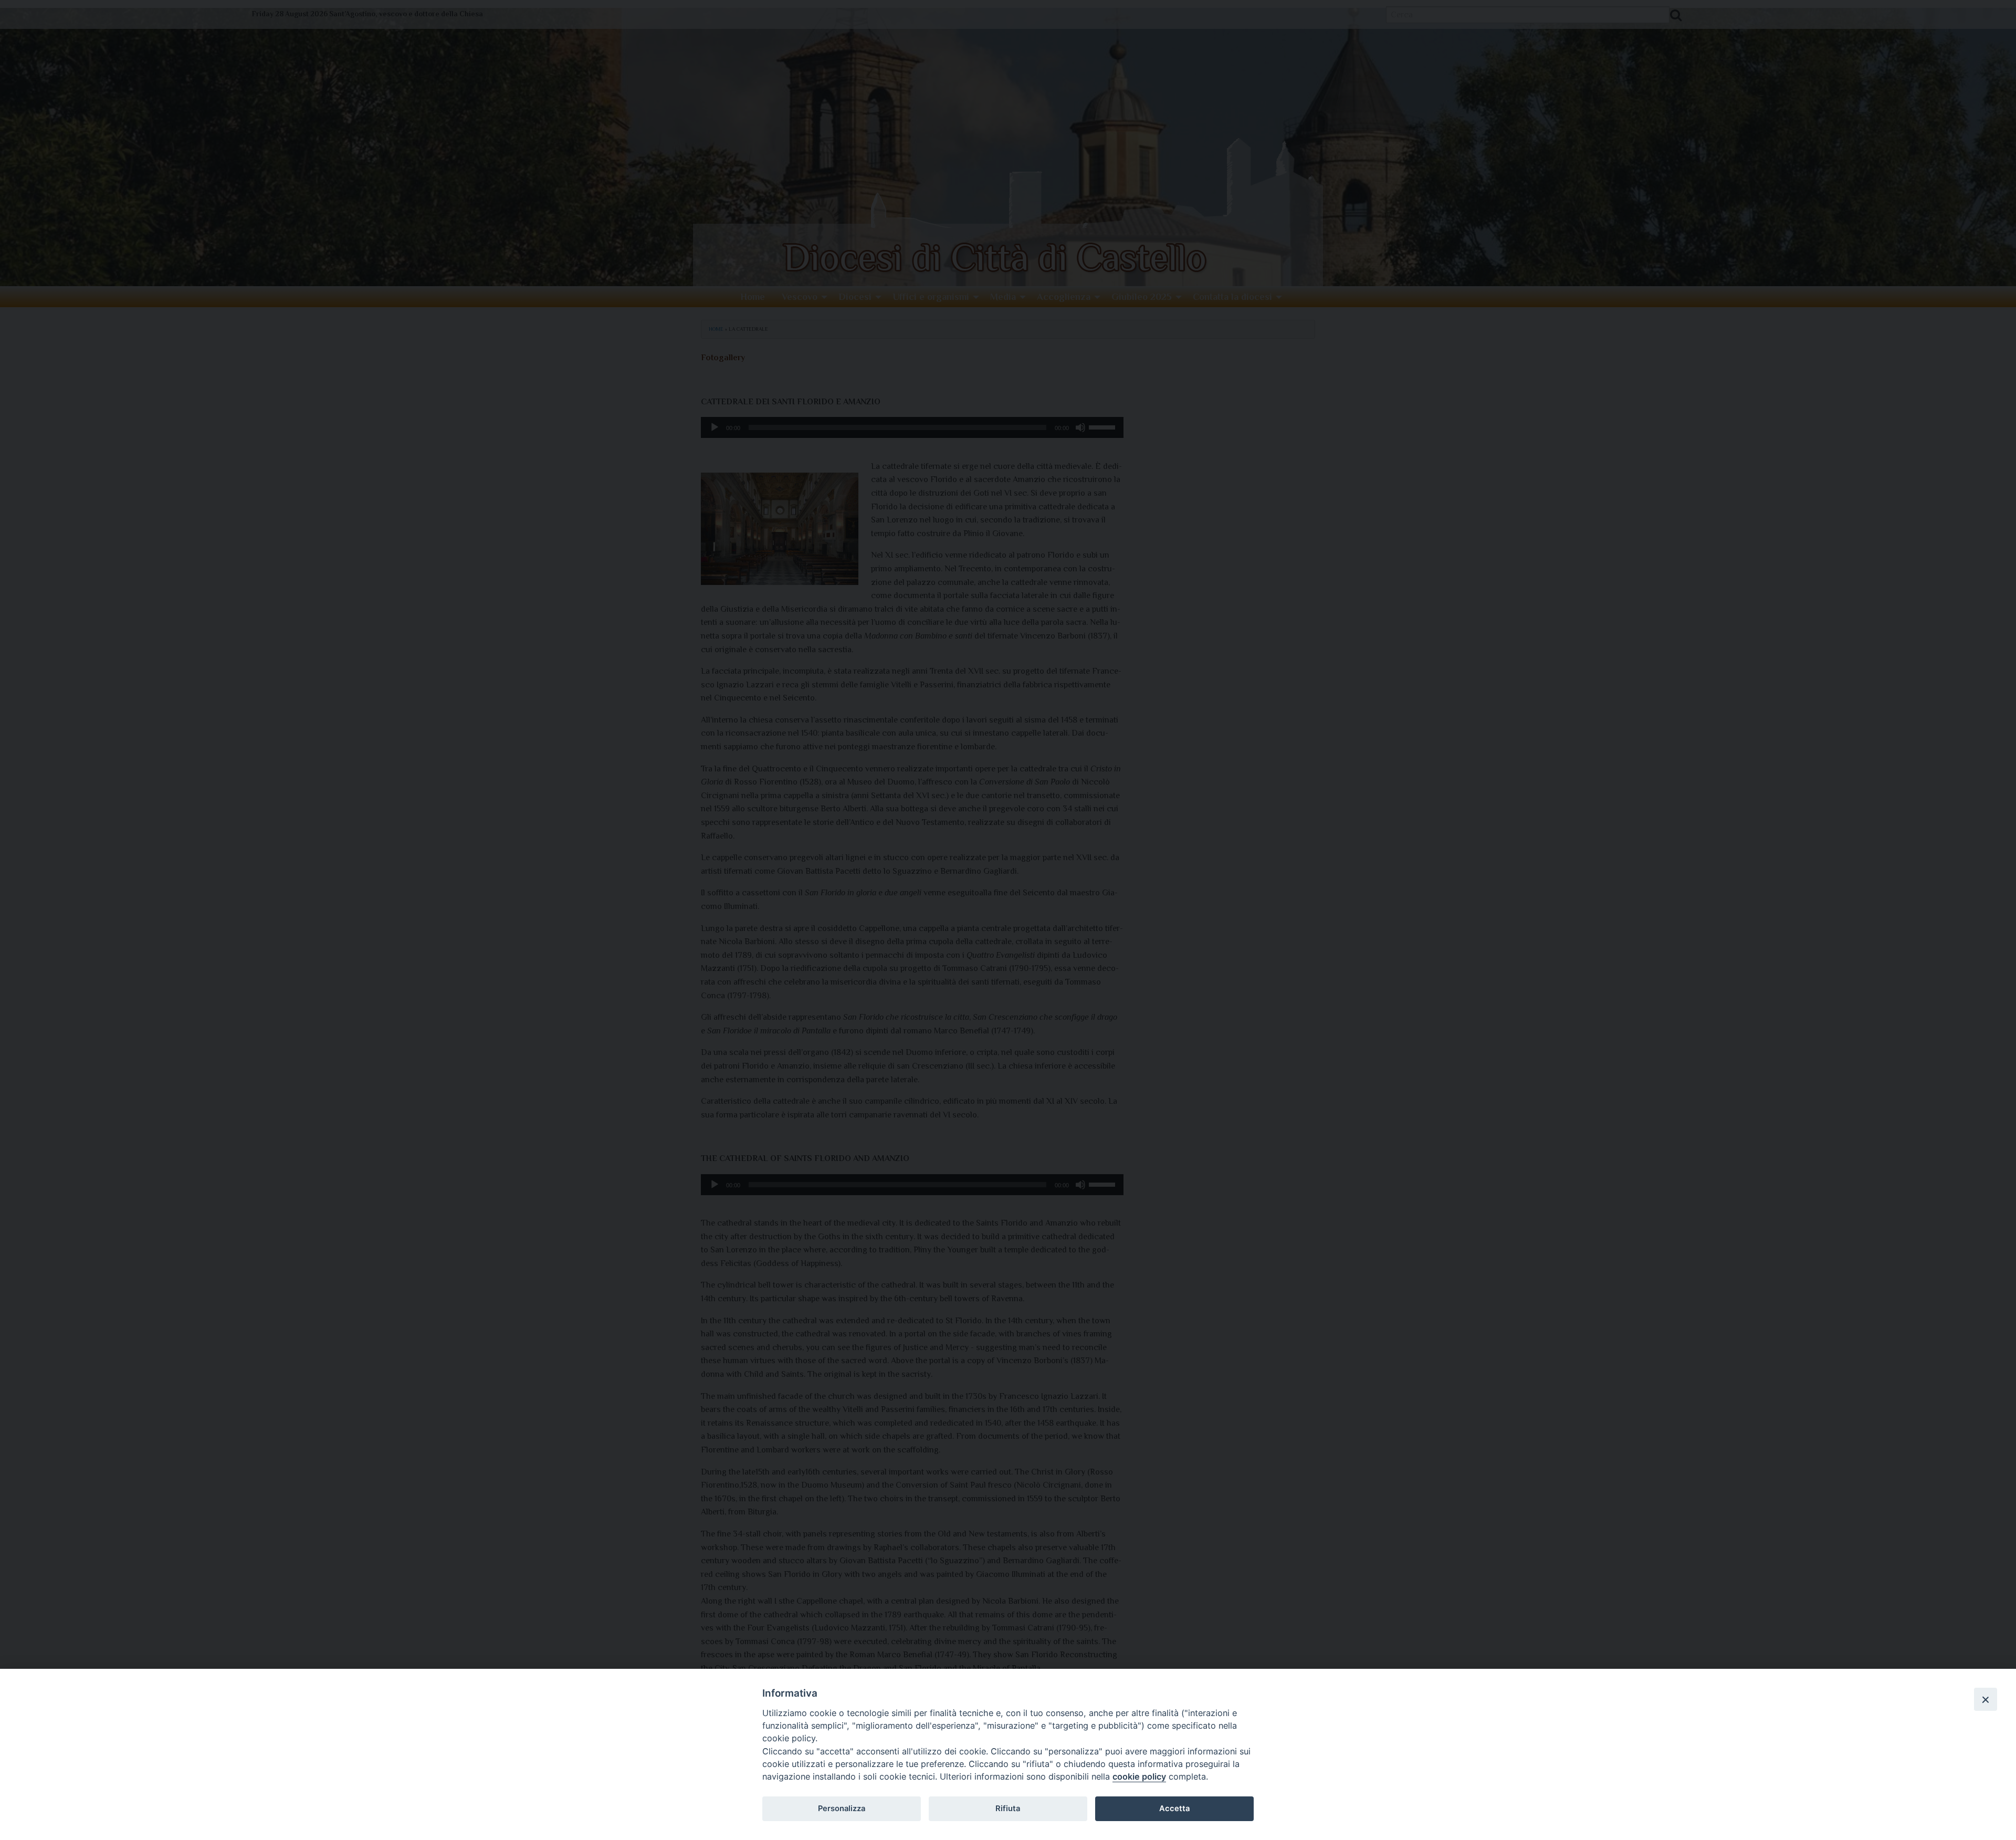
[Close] (1986, 1699)
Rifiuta (1008, 1808)
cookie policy (1139, 1776)
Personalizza (842, 1808)
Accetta (1174, 1808)
